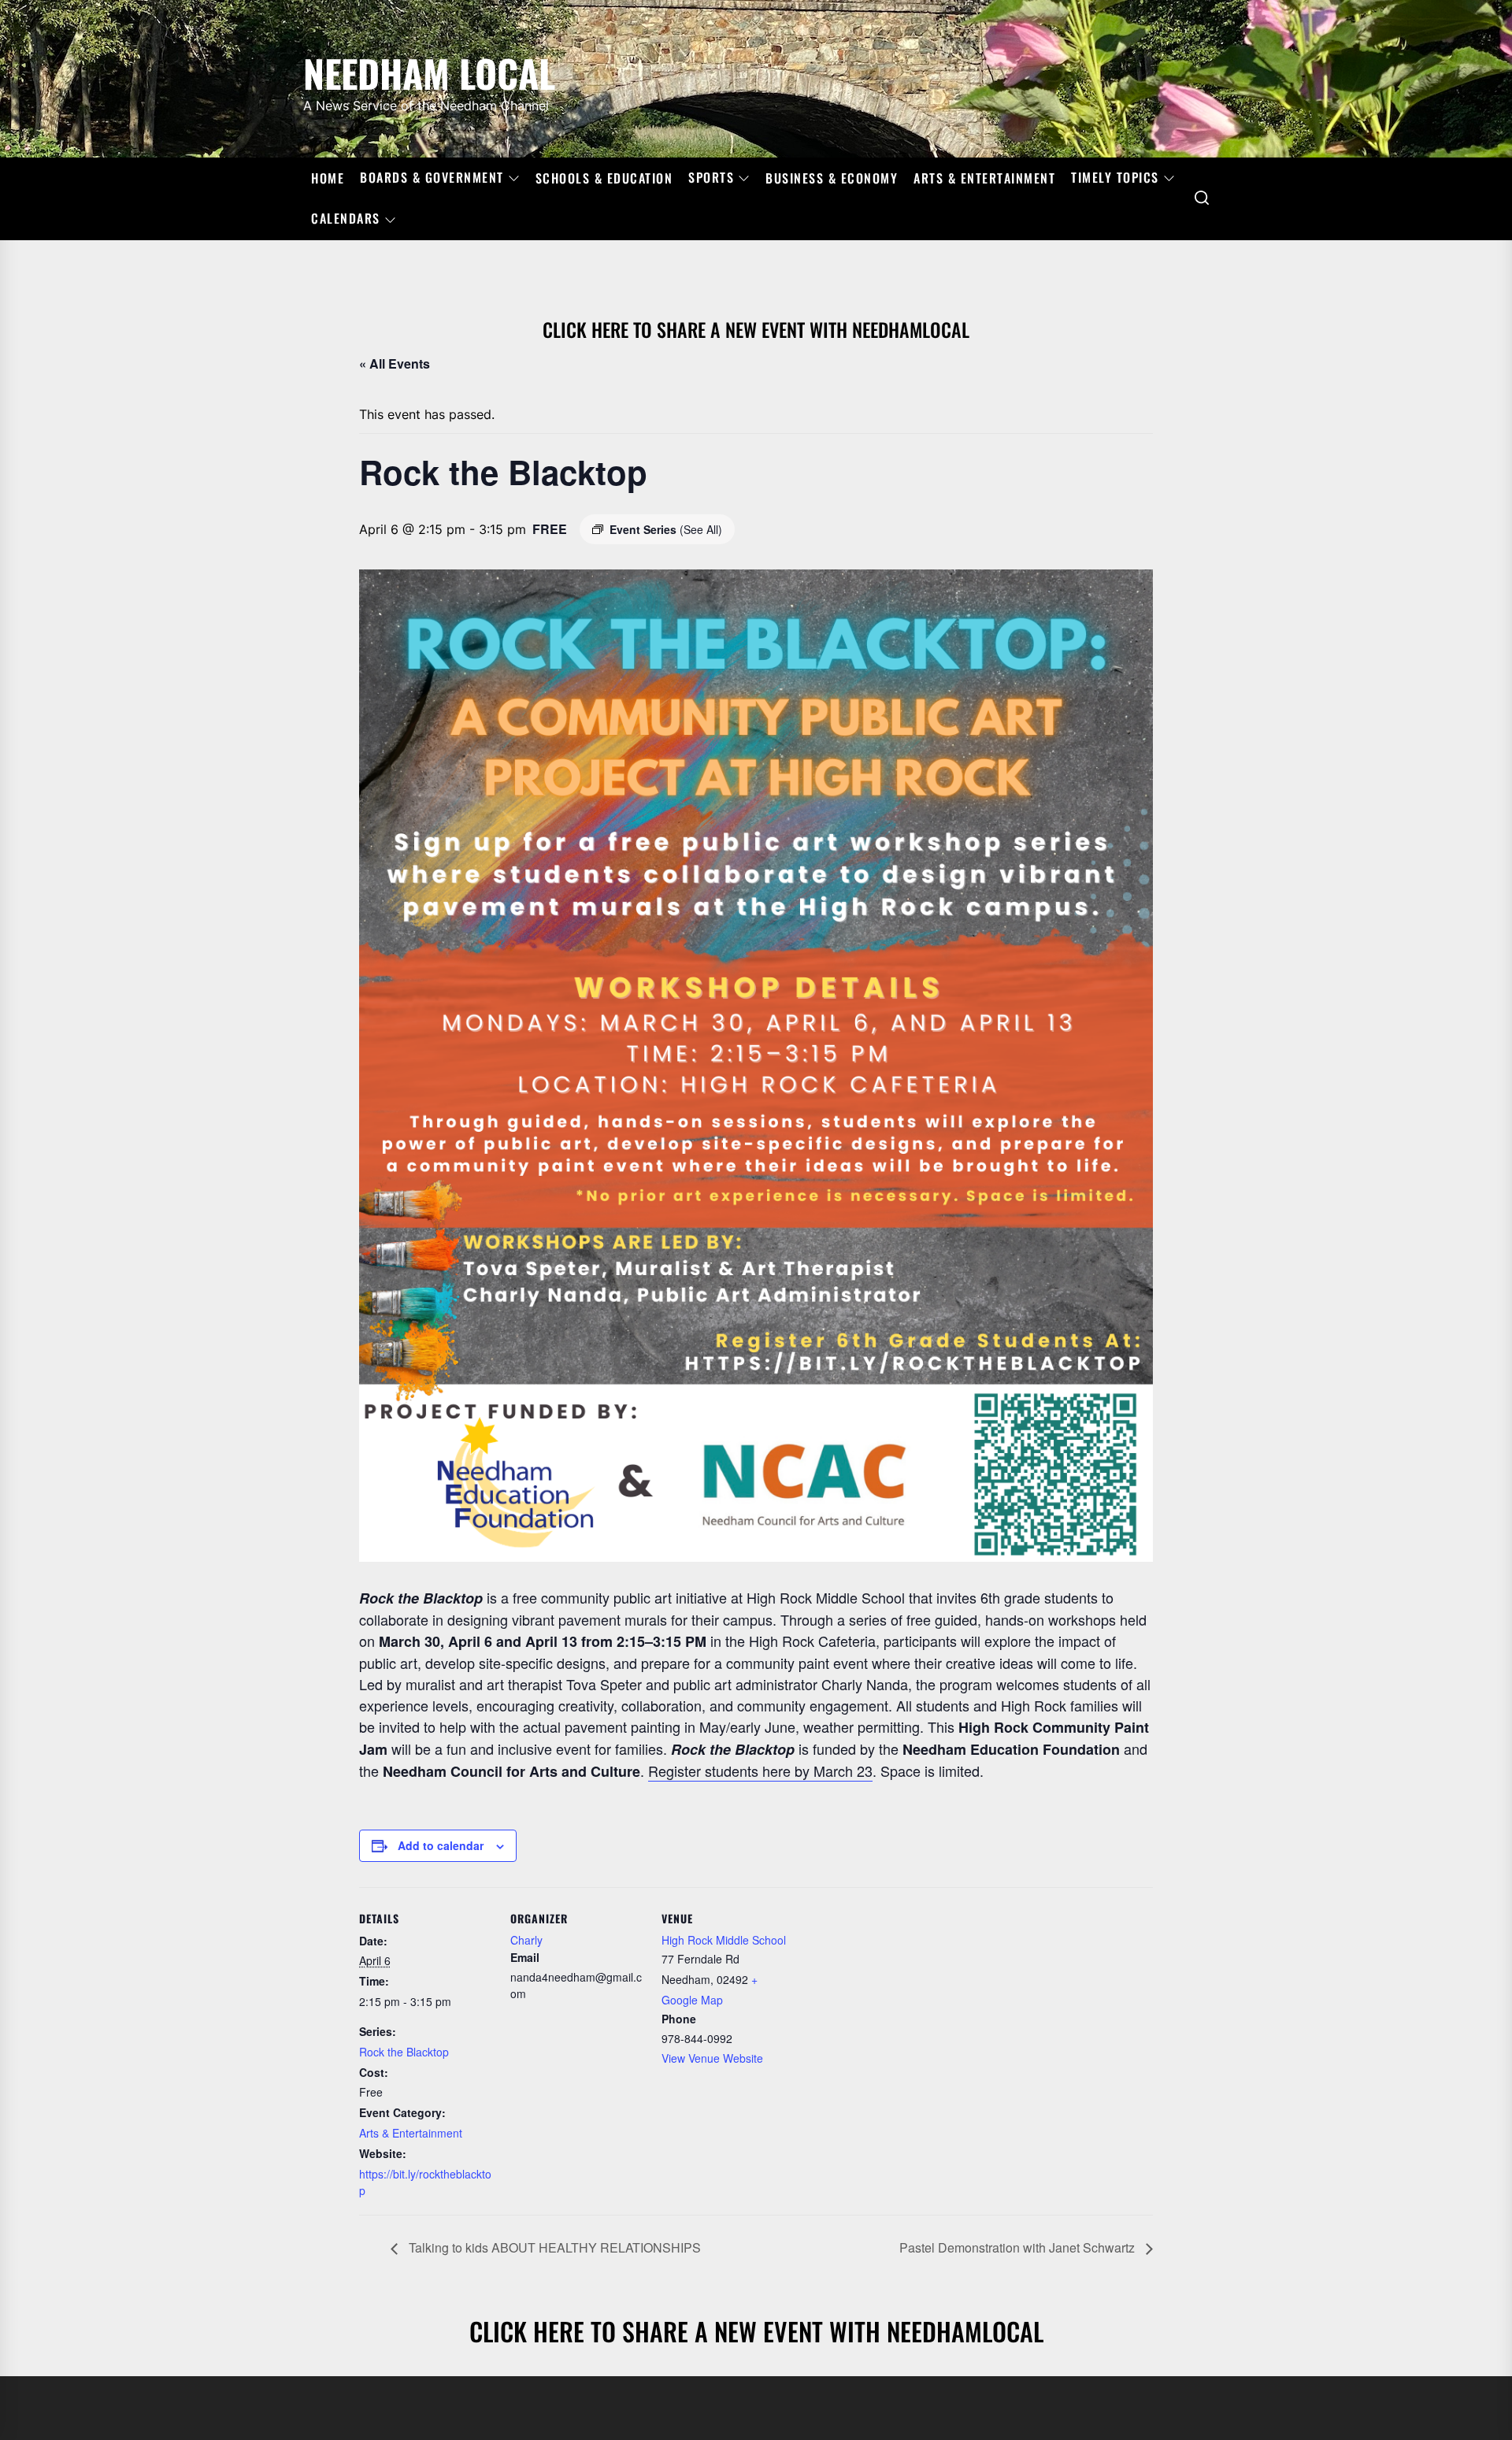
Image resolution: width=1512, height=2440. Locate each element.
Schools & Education (604, 178)
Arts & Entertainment (984, 178)
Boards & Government (432, 178)
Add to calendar (441, 1845)
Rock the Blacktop (404, 2052)
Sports (711, 178)
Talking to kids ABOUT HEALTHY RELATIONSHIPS (553, 2247)
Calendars (346, 219)
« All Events (395, 363)
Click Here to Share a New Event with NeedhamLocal (756, 329)
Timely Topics (1115, 178)
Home (328, 178)
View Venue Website (712, 2058)
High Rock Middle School (724, 1940)
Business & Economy (832, 178)
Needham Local (429, 70)
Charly (526, 1940)
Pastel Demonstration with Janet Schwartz (1019, 2247)
